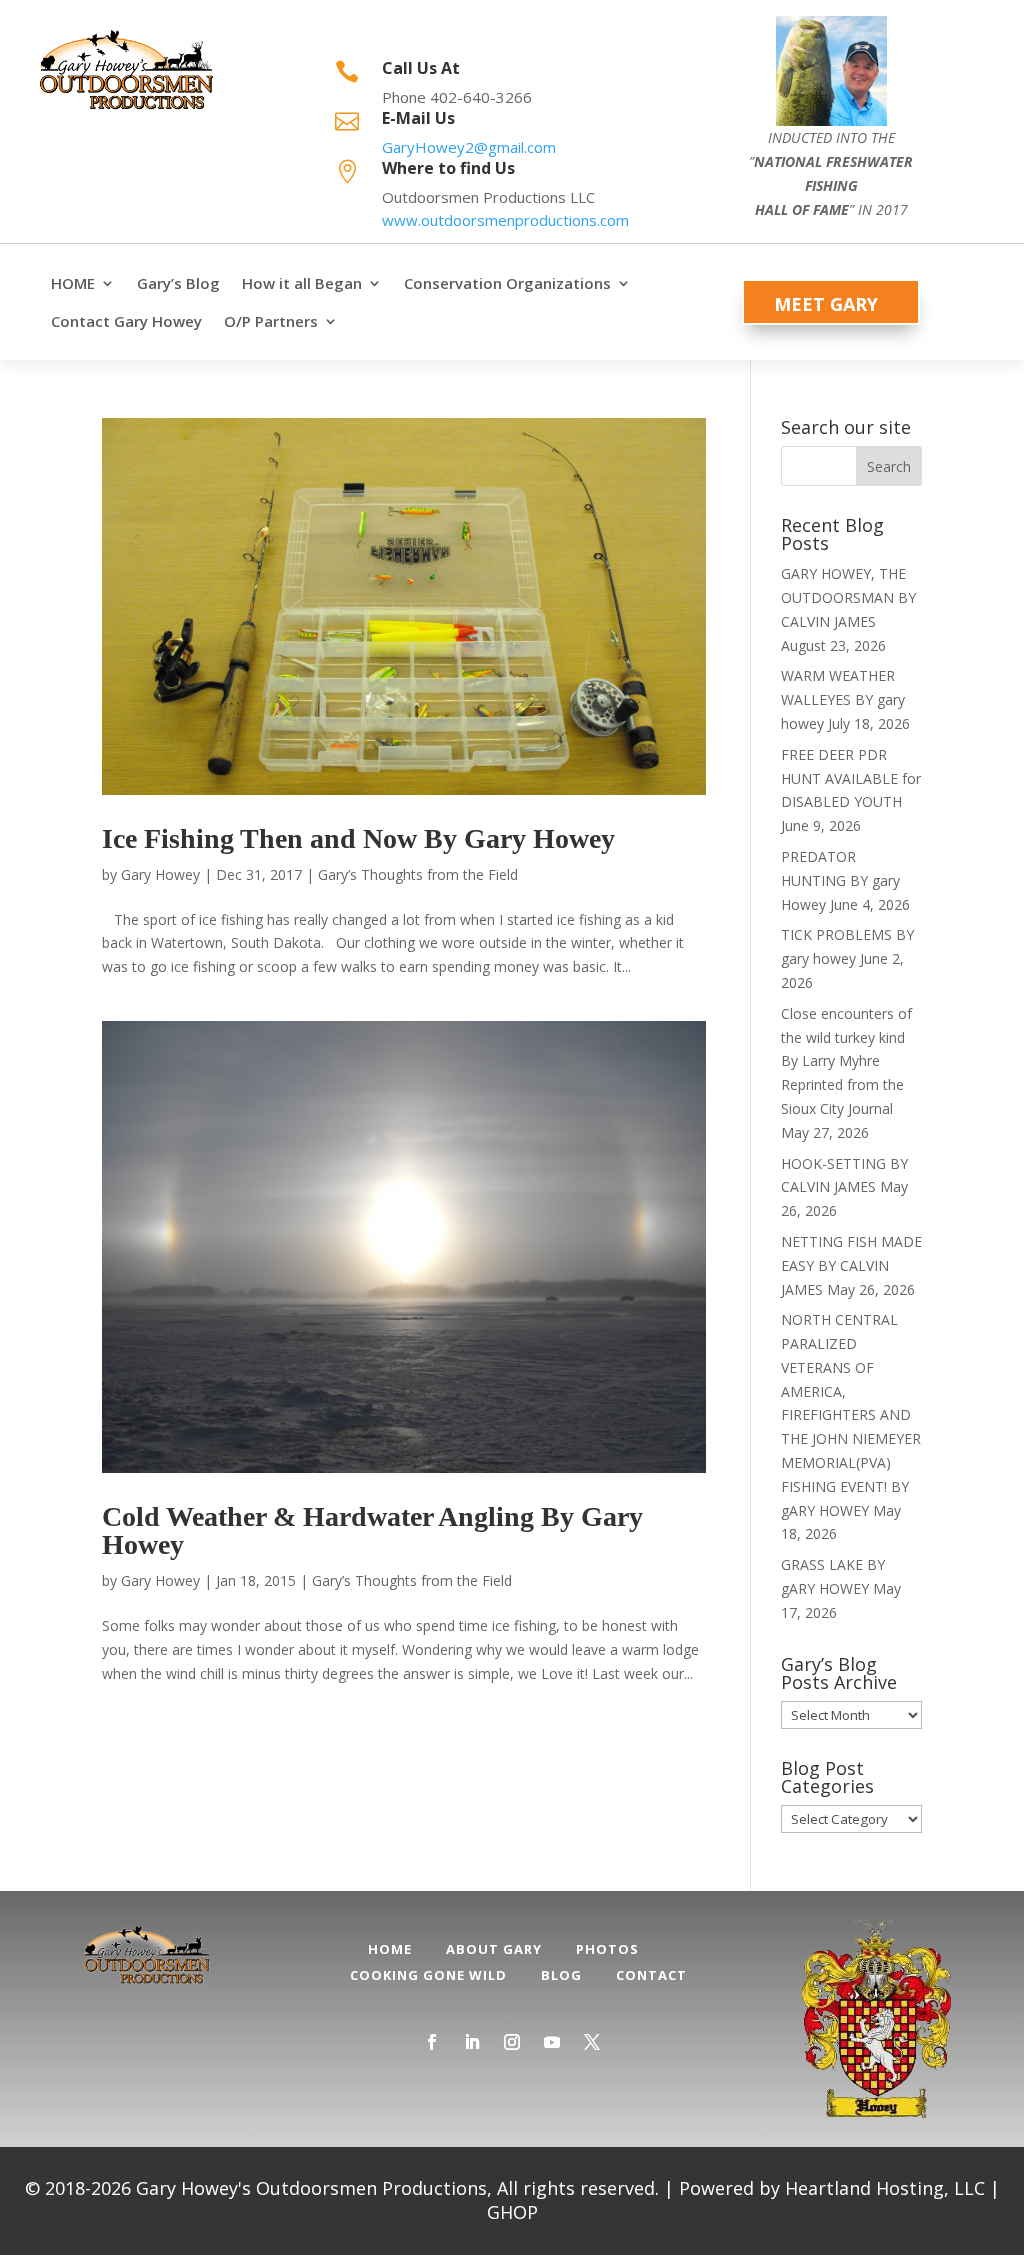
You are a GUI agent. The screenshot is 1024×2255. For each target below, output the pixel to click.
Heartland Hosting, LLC (885, 2188)
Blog (561, 1975)
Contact (651, 1975)
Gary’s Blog (178, 283)
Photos (607, 1949)
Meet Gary (826, 304)
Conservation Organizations (507, 283)
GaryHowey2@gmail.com (469, 147)
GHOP (512, 2212)
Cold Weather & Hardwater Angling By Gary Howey (372, 1530)
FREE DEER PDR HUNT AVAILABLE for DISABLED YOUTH (851, 778)
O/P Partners (271, 321)
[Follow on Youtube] (552, 2042)
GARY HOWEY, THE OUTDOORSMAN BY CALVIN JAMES (848, 597)
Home (390, 1949)
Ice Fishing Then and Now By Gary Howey (358, 838)
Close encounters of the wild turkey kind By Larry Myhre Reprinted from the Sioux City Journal (846, 1061)
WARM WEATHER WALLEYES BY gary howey (843, 699)
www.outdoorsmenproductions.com (505, 220)
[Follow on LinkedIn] (472, 2042)
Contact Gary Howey (126, 321)
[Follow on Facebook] (432, 2042)
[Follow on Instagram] (512, 2042)
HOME (73, 283)
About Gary (494, 1949)
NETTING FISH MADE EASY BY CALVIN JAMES (851, 1265)
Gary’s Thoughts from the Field (418, 874)
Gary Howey (160, 874)
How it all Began (302, 283)
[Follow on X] (592, 2042)
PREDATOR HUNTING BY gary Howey (840, 880)
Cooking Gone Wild (428, 1975)
